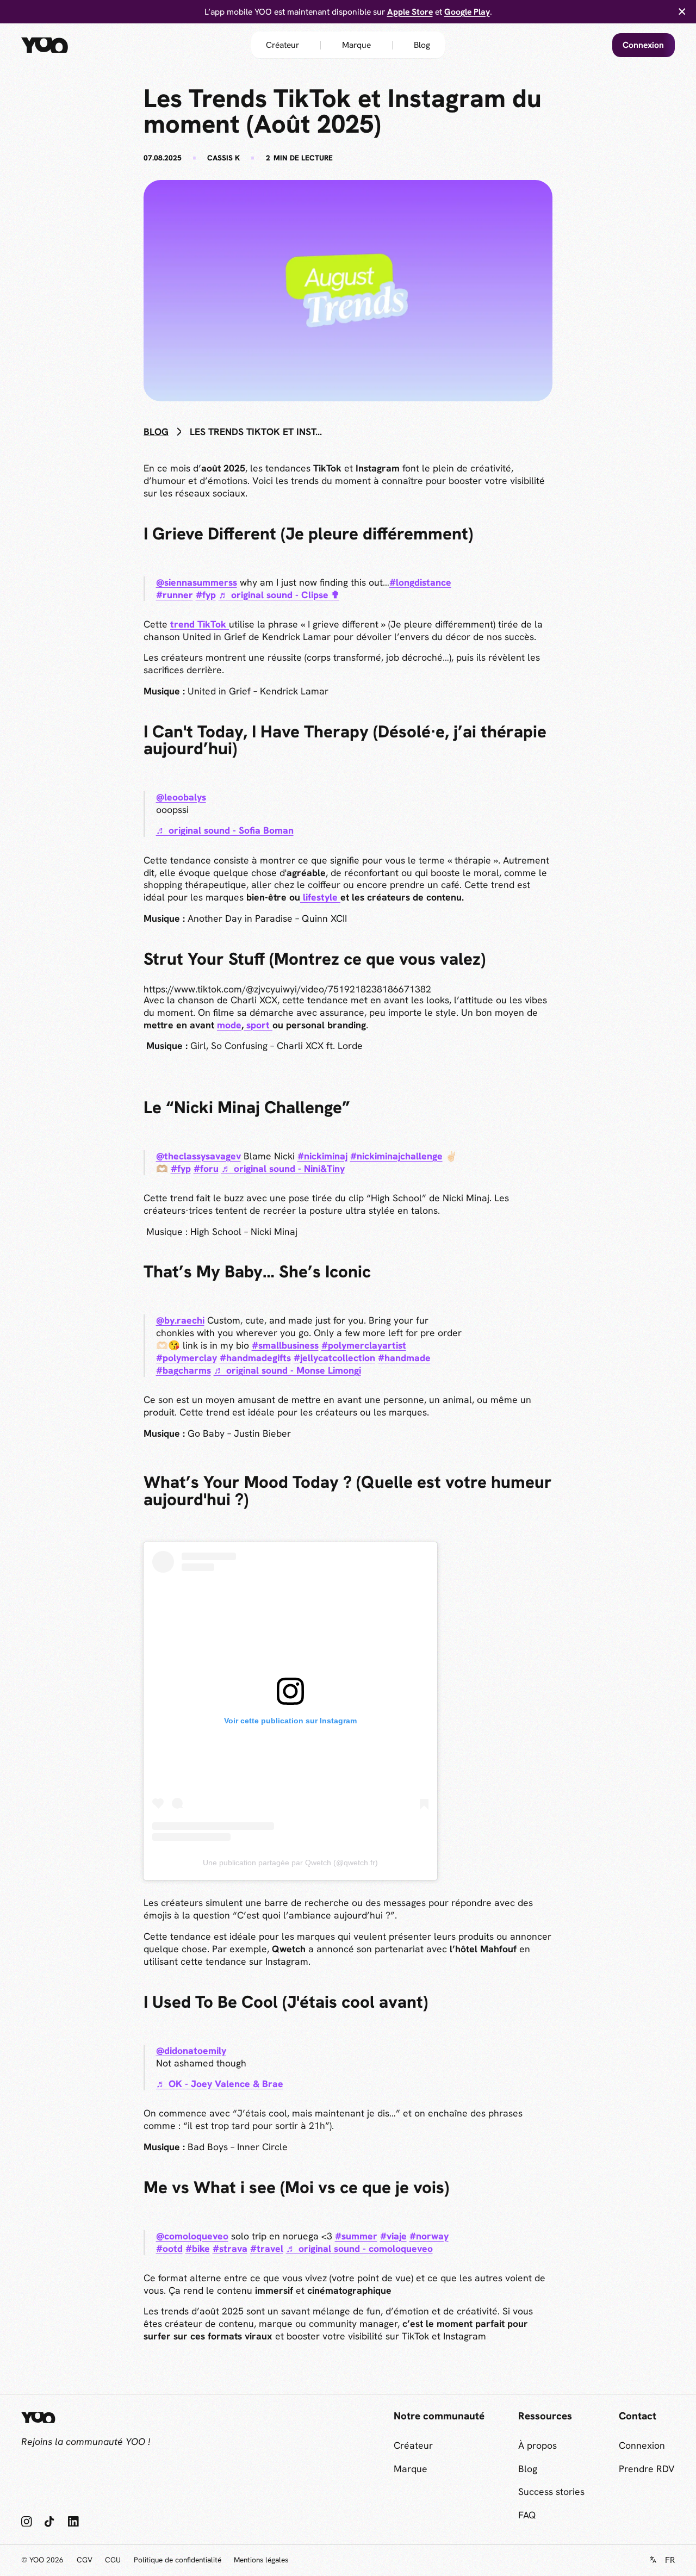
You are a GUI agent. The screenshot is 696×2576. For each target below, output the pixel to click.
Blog (422, 45)
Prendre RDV (647, 2469)
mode (229, 1025)
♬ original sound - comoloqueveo (359, 2248)
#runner (175, 595)
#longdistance (420, 582)
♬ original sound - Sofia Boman (225, 830)
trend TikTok (200, 624)
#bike (198, 2248)
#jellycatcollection (334, 1358)
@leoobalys (181, 797)
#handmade (404, 1358)
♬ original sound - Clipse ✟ (279, 595)
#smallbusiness (285, 1345)
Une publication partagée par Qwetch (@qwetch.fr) (290, 1863)
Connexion (643, 45)
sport (258, 1025)
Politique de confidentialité (178, 2560)
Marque (356, 45)
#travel (267, 2248)
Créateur (282, 45)
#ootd (169, 2248)
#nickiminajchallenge (396, 1156)
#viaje (393, 2236)
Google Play (467, 12)
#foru (206, 1168)
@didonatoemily (191, 2050)
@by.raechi (180, 1320)
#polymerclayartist (364, 1345)
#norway (429, 2236)
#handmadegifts (255, 1358)
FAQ (527, 2515)
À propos (537, 2445)
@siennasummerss (197, 582)
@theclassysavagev (198, 1156)
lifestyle (320, 897)
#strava (230, 2248)
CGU (113, 2560)
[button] (662, 2560)
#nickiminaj (322, 1156)
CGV (85, 2560)
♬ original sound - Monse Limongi (287, 1370)
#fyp (206, 595)
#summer (356, 2236)
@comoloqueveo (192, 2236)
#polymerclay (187, 1358)
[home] (64, 45)
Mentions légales (261, 2560)
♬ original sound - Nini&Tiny (283, 1168)
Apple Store (410, 12)
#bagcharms (184, 1370)
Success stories (551, 2491)
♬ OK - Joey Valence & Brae (220, 2084)
